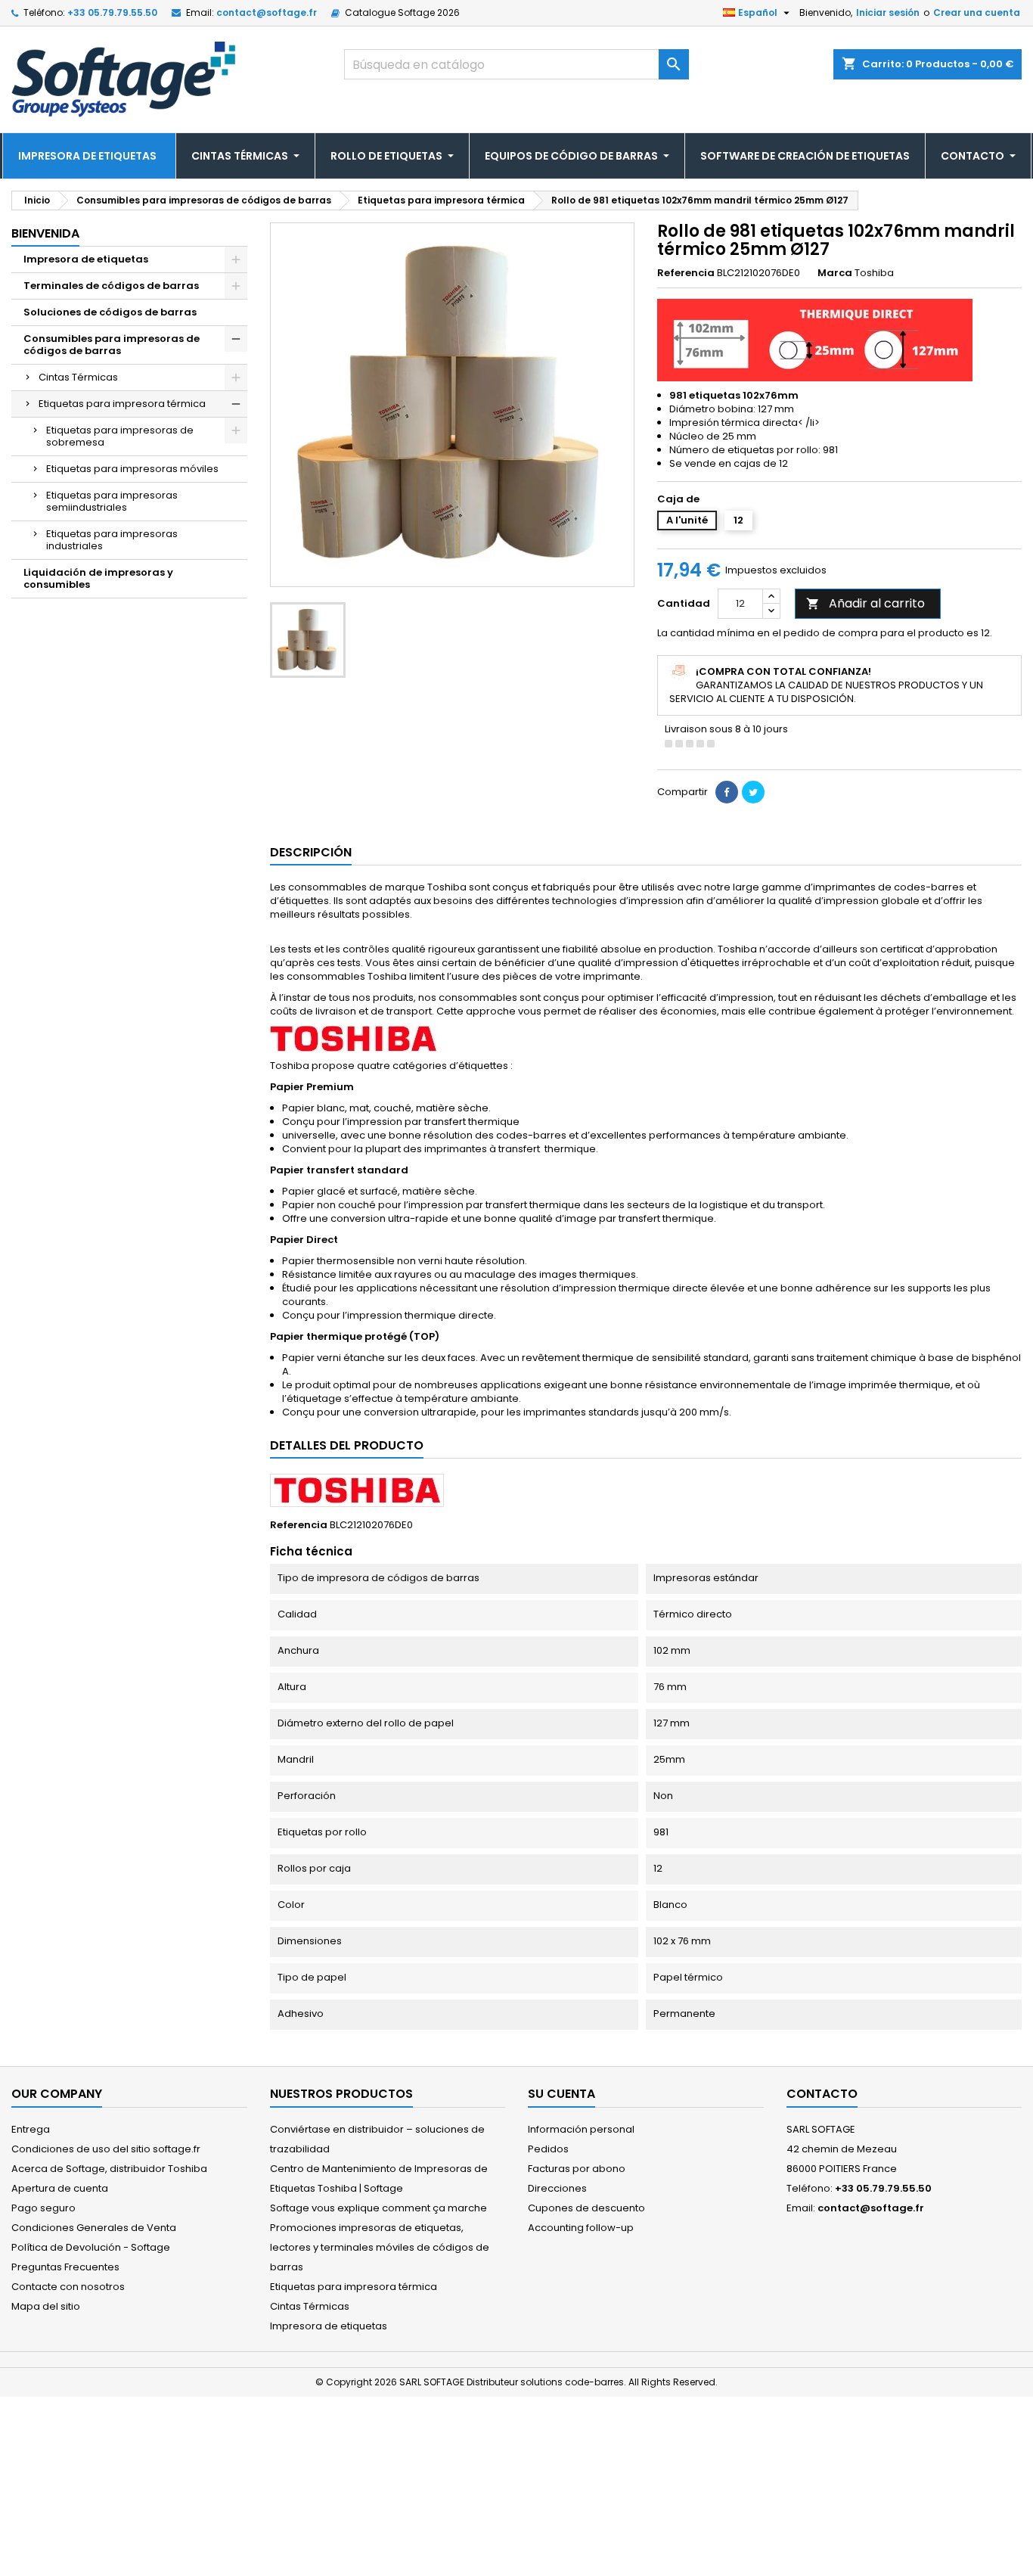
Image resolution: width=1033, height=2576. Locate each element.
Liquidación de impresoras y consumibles (98, 578)
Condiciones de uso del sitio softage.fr (106, 2149)
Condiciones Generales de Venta (94, 2228)
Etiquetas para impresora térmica (122, 404)
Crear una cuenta (977, 12)
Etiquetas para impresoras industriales (112, 540)
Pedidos (548, 2149)
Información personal (581, 2129)
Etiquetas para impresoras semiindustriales (112, 501)
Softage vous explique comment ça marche (378, 2208)
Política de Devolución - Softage (91, 2247)
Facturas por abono (577, 2169)
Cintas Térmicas (78, 377)
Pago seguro (43, 2208)
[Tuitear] (753, 792)
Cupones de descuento (586, 2208)
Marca (835, 273)
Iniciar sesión (888, 12)
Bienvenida (45, 233)
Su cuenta (561, 2094)
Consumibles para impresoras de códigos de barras (112, 345)
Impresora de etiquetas (86, 259)
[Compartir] (727, 792)
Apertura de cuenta (60, 2188)
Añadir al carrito (865, 603)
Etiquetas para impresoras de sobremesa (120, 436)
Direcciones (557, 2188)
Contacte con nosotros (68, 2287)
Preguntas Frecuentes (65, 2267)
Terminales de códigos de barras (111, 286)
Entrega (31, 2129)
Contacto (822, 2094)
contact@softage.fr (267, 12)
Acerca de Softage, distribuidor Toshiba (109, 2169)
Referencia (686, 273)
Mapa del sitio (46, 2306)
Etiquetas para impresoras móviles (132, 469)
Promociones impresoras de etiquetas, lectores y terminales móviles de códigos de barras (380, 2247)
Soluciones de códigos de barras (110, 312)
